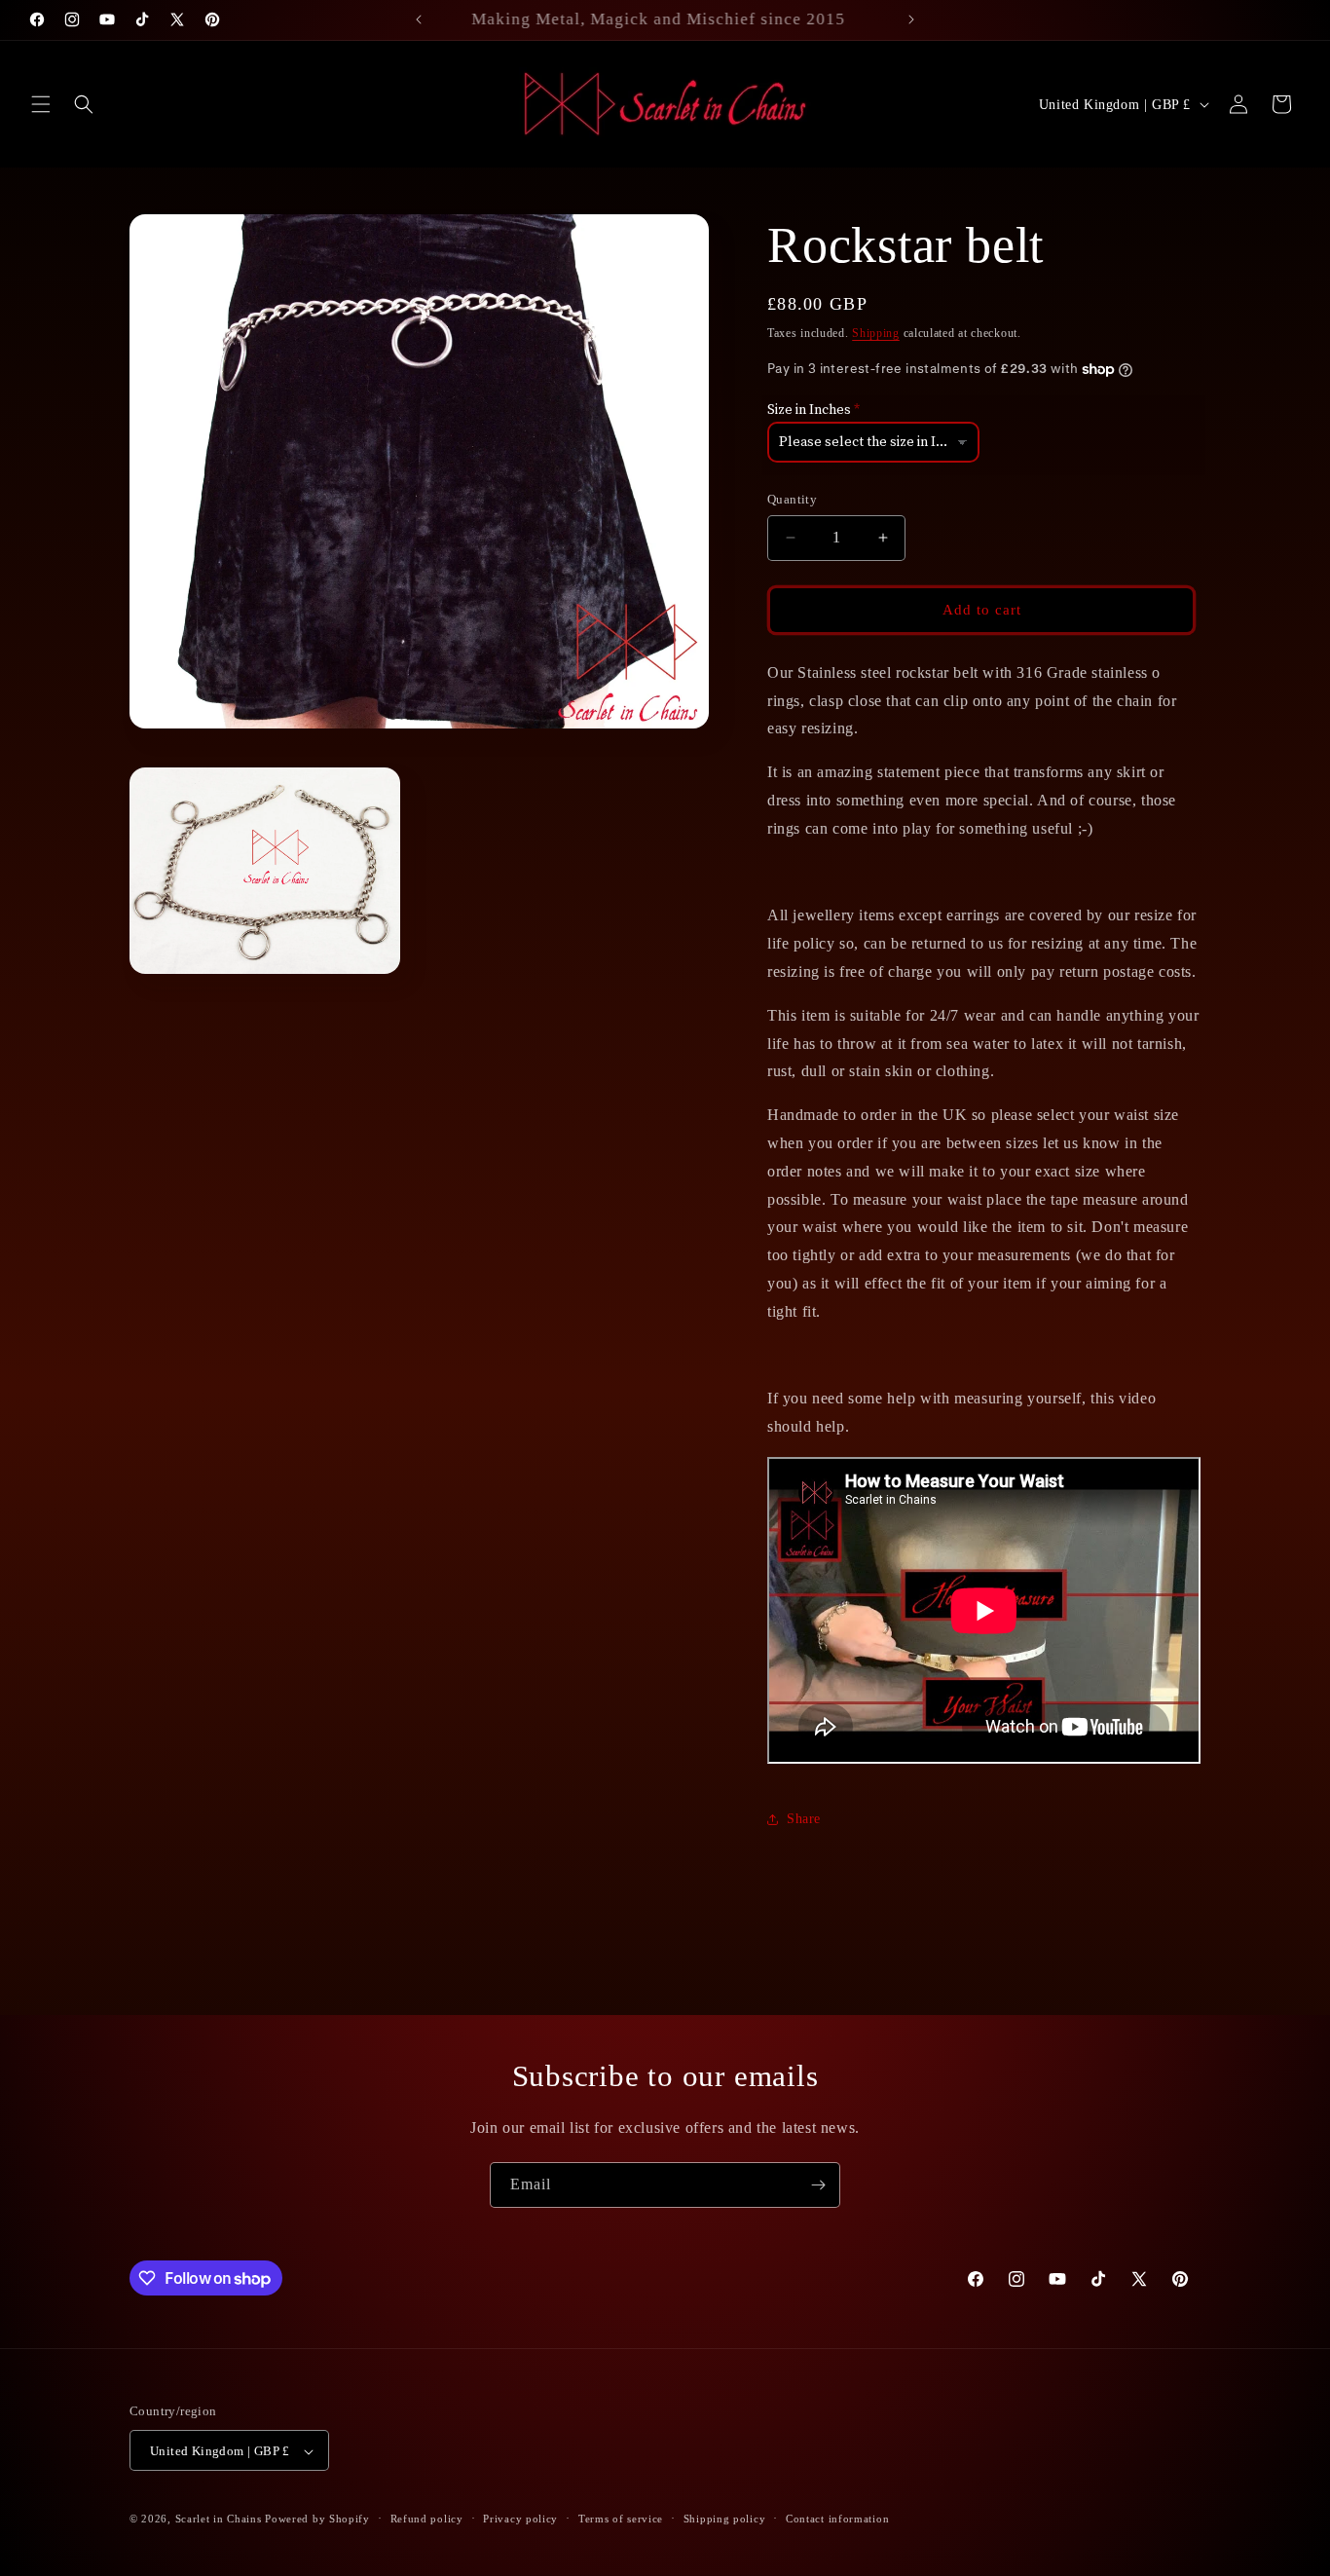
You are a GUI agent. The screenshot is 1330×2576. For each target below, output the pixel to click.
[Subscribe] (818, 2185)
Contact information (837, 2519)
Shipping (876, 333)
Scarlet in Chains (219, 2520)
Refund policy (427, 2519)
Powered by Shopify (317, 2520)
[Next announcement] (911, 19)
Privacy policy (520, 2519)
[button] (41, 104)
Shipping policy (725, 2519)
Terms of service (621, 2519)
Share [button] (804, 1819)
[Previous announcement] (419, 19)
